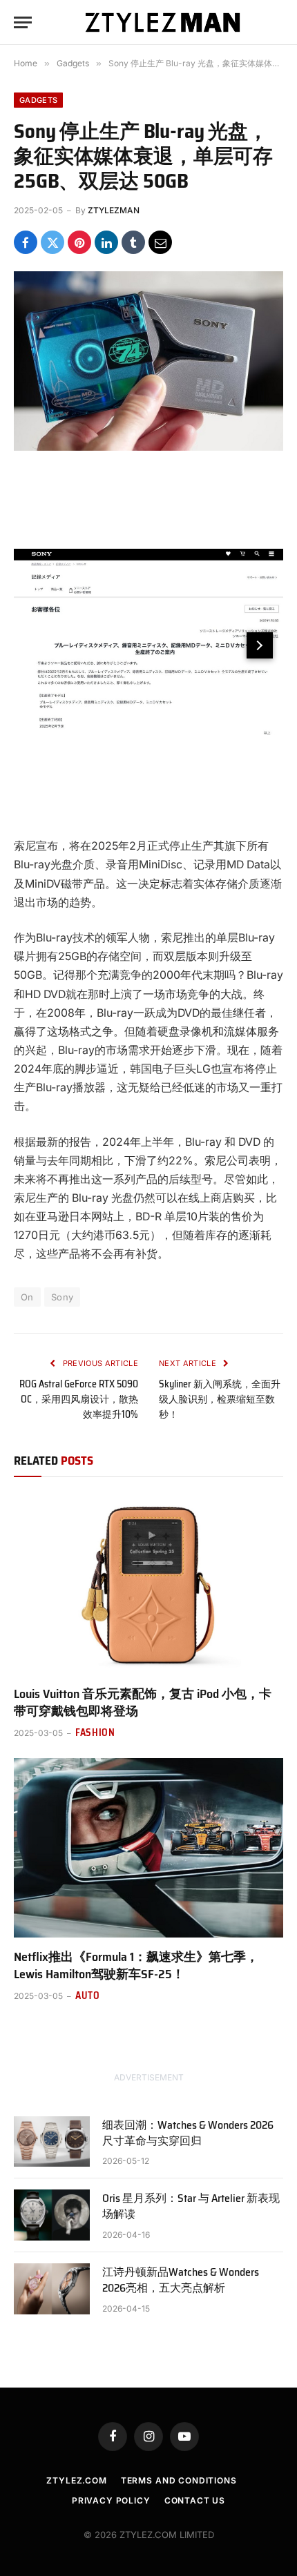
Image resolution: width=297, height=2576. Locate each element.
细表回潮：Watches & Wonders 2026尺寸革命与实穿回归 (188, 2133)
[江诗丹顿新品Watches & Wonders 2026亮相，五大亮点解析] (52, 2289)
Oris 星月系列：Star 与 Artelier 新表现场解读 (191, 2206)
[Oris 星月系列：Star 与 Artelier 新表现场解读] (52, 2215)
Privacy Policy (111, 2500)
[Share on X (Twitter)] (52, 242)
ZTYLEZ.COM (76, 2480)
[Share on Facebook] (26, 242)
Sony (63, 1297)
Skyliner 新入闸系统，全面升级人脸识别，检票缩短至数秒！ (220, 1399)
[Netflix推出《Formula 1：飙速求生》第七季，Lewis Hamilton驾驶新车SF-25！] (148, 1848)
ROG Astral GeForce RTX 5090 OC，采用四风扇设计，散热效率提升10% (79, 1399)
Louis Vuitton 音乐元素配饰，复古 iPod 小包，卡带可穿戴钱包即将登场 (143, 1702)
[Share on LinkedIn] (106, 242)
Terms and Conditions (179, 2480)
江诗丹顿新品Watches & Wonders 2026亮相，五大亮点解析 (181, 2280)
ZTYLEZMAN (114, 210)
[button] (260, 645)
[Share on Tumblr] (133, 242)
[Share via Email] (160, 242)
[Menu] (23, 22)
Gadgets (38, 100)
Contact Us (195, 2500)
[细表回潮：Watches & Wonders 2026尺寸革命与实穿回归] (52, 2141)
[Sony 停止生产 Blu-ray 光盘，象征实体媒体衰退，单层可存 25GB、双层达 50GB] (148, 361)
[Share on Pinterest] (79, 242)
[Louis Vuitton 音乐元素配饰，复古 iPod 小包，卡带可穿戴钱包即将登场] (148, 1585)
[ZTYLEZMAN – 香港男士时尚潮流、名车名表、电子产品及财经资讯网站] (163, 22)
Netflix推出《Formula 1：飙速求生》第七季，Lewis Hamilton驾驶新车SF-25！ (136, 1965)
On (27, 1297)
